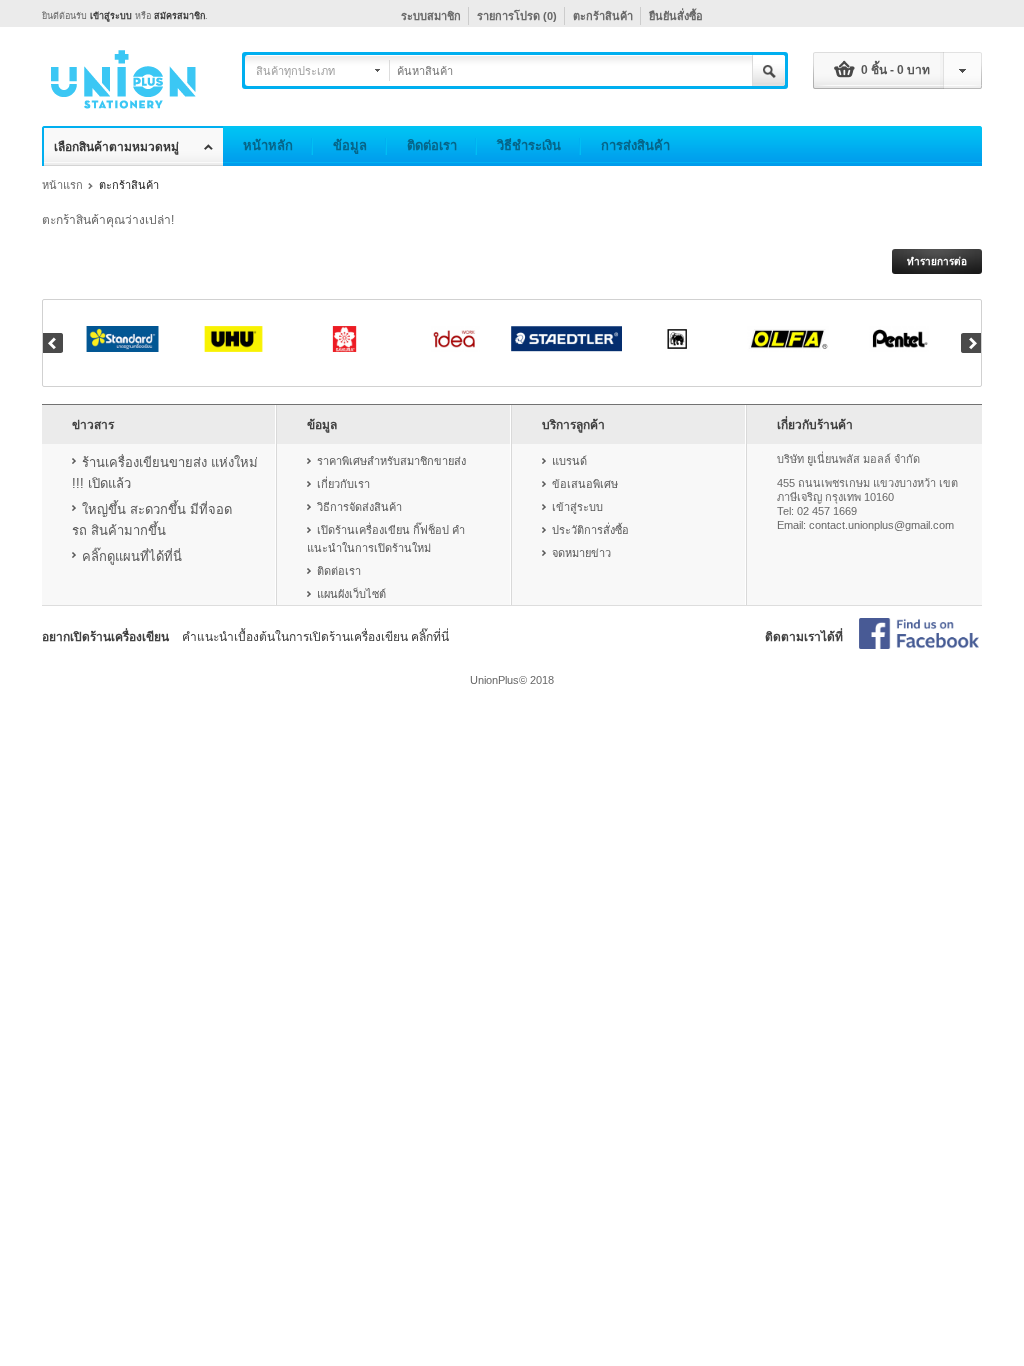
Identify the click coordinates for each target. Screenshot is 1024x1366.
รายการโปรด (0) (517, 16)
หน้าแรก (62, 185)
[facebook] (919, 635)
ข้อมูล (350, 145)
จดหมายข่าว (581, 553)
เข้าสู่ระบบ (111, 16)
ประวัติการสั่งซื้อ (590, 530)
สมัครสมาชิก (179, 16)
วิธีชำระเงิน (529, 145)
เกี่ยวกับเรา (343, 484)
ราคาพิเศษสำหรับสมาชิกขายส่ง (391, 461)
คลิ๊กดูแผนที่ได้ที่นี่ (132, 556)
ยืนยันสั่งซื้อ (676, 16)
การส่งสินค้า (635, 145)
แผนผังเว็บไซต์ (351, 594)
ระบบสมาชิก (431, 16)
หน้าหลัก (268, 145)
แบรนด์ (569, 461)
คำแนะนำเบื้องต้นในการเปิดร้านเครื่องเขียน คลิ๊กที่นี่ (315, 637)
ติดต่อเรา (432, 145)
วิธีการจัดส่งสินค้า (359, 507)
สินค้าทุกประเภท (295, 71)
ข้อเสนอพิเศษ (585, 484)
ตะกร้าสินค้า (603, 16)
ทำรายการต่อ (937, 261)
